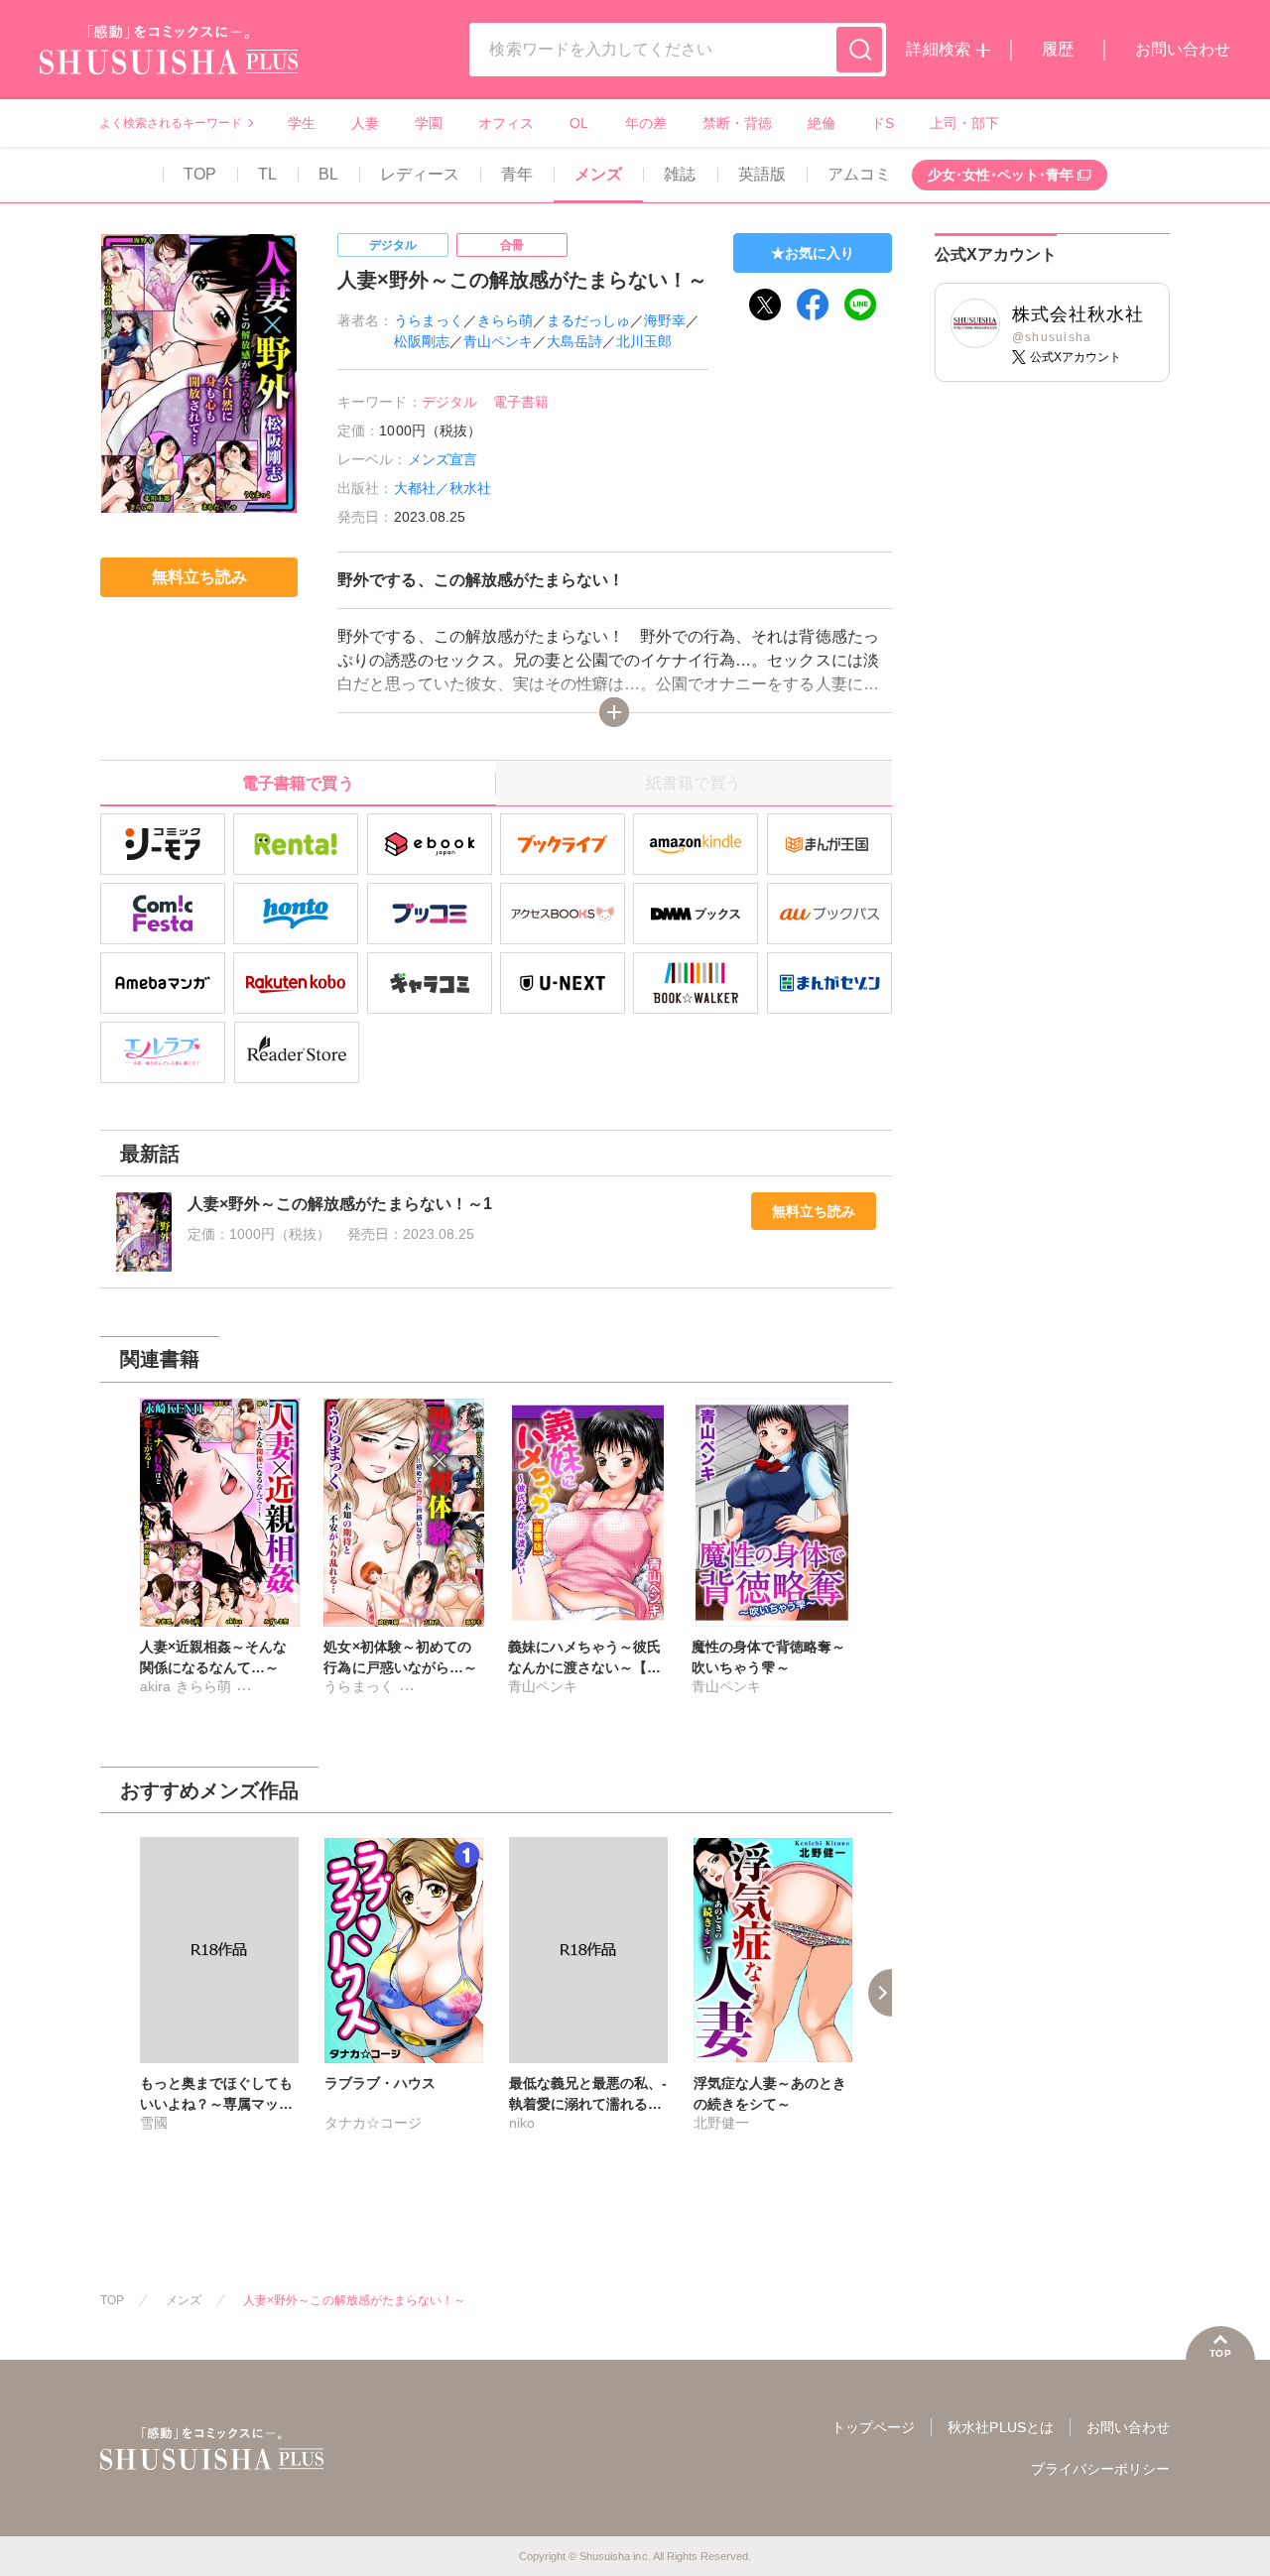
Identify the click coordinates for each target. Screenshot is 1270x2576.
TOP (200, 174)
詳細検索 (938, 49)
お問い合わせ (1183, 49)
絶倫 (822, 123)
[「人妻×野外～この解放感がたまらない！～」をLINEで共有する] (860, 305)
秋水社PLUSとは (1000, 2427)
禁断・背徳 (737, 123)
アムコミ (859, 174)
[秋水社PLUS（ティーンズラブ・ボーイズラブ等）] (169, 62)
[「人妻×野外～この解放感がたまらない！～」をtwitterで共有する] (765, 305)
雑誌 (680, 174)
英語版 (762, 174)
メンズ (598, 174)
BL (328, 174)
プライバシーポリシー (1100, 2469)
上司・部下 (964, 123)
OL (579, 123)
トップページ (873, 2427)
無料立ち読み (814, 1211)
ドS (883, 123)
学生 (302, 123)
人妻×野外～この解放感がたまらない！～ (354, 2300)
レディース (420, 174)
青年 (517, 174)
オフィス (506, 123)
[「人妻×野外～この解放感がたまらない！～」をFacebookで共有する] (813, 305)
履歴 (1058, 49)
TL (267, 174)
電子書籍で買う (298, 783)
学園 (429, 123)
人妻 (365, 123)
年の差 (646, 123)
